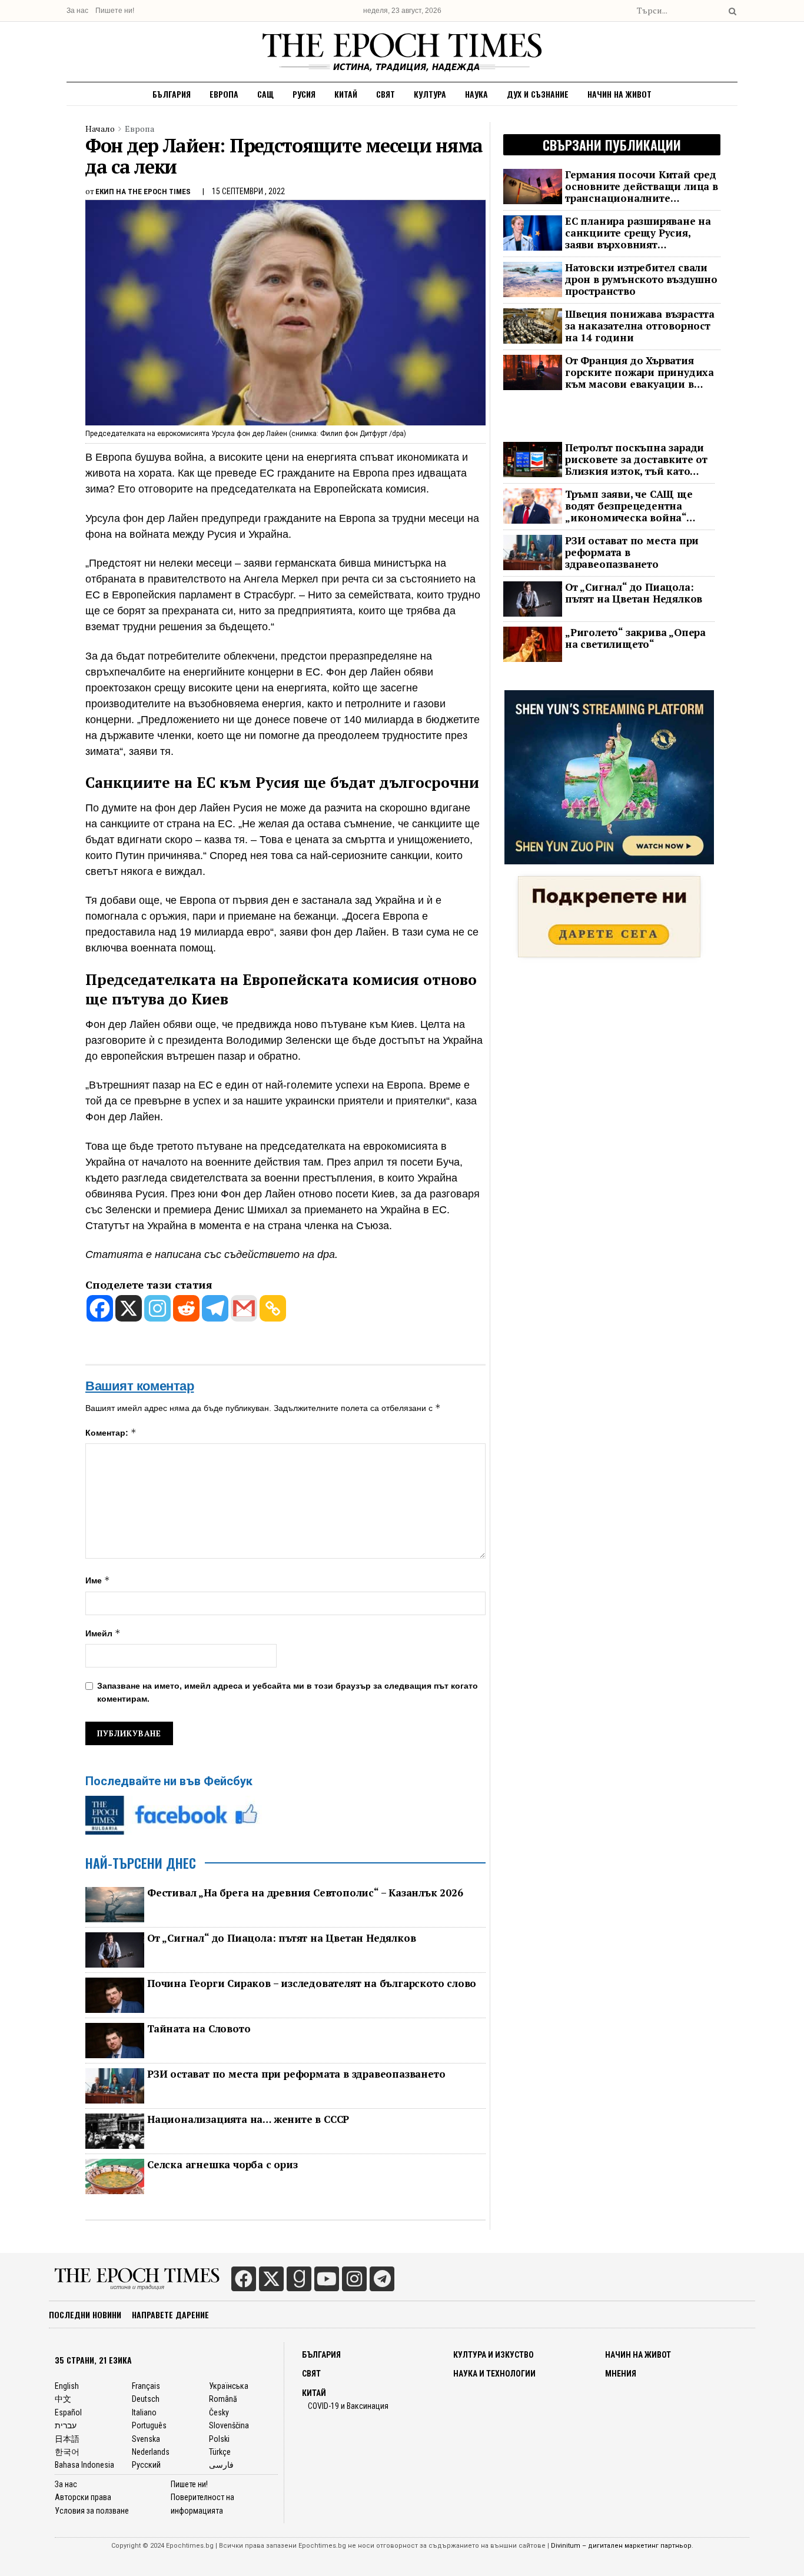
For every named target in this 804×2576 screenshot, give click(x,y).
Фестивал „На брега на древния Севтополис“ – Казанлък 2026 (305, 1893)
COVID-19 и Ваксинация (348, 2406)
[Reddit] (186, 1308)
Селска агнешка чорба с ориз (222, 2165)
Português (149, 2425)
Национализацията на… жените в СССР (248, 2119)
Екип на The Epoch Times (143, 192)
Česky (219, 2412)
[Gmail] (244, 1308)
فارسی (221, 2465)
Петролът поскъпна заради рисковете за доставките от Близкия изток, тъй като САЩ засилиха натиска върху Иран (636, 460)
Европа (224, 94)
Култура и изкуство (494, 2355)
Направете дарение (170, 2314)
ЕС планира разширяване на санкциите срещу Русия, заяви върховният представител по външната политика (638, 233)
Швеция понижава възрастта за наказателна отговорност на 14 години (640, 326)
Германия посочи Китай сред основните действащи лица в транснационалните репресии (642, 187)
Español (68, 2412)
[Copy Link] (273, 1308)
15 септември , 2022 (248, 191)
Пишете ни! (115, 11)
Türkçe (220, 2452)
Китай (346, 94)
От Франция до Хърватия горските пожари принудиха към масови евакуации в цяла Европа (639, 372)
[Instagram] (157, 1308)
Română (223, 2399)
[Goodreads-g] (299, 2279)
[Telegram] (215, 1308)
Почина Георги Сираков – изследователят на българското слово (312, 1983)
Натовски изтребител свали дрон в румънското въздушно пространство (641, 279)
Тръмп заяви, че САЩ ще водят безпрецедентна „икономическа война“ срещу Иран (629, 506)
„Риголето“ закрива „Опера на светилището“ (635, 638)
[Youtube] (327, 2279)
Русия (304, 94)
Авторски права (83, 2497)
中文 (63, 2399)
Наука (476, 94)
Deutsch (146, 2399)
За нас (77, 11)
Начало (100, 129)
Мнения (621, 2374)
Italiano (144, 2412)
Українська (229, 2386)
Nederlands (151, 2452)
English (67, 2386)
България (172, 94)
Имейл (103, 1633)
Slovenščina (229, 2425)
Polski (219, 2439)
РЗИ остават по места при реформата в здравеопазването (296, 2074)
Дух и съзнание (538, 94)
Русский (146, 2465)
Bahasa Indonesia (84, 2465)
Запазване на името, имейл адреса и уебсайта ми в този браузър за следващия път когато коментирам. (288, 1692)
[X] (129, 1308)
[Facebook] (100, 1308)
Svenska (146, 2439)
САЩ (265, 94)
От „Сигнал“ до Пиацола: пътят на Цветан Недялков (281, 1938)
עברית (66, 2425)
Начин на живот (619, 94)
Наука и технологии (494, 2374)
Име (98, 1580)
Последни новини (85, 2314)
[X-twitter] (271, 2279)
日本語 (67, 2439)
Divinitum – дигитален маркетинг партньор (621, 2546)
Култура (430, 94)
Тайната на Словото (199, 2029)
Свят (386, 94)
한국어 (67, 2452)
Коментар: (111, 1432)
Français (146, 2386)
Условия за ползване (92, 2511)
